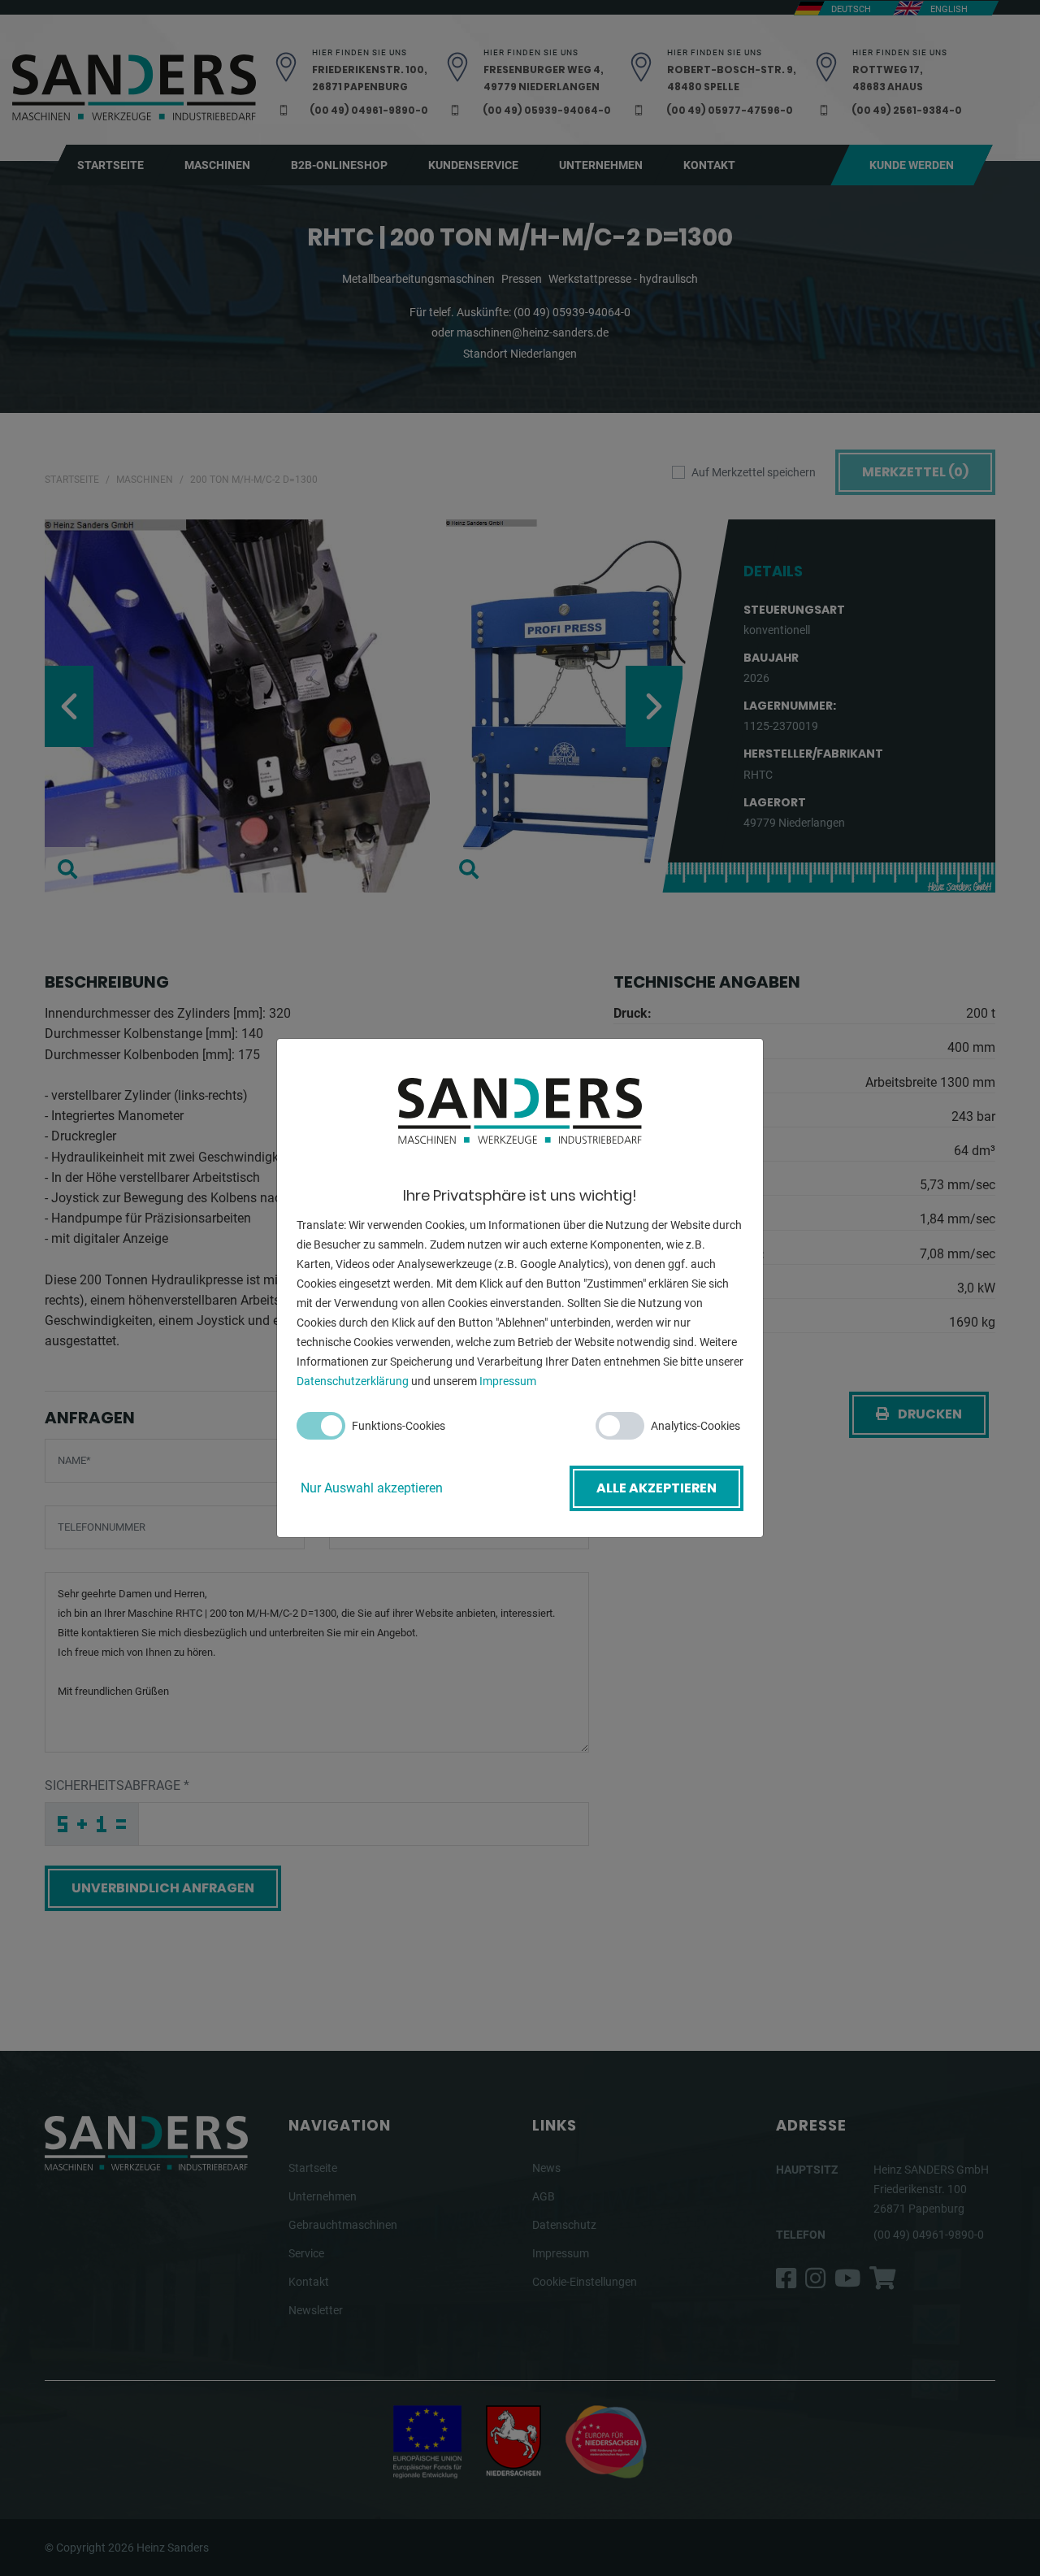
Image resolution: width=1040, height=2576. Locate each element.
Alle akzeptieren (656, 1488)
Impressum (508, 1381)
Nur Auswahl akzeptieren (372, 1488)
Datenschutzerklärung (353, 1381)
